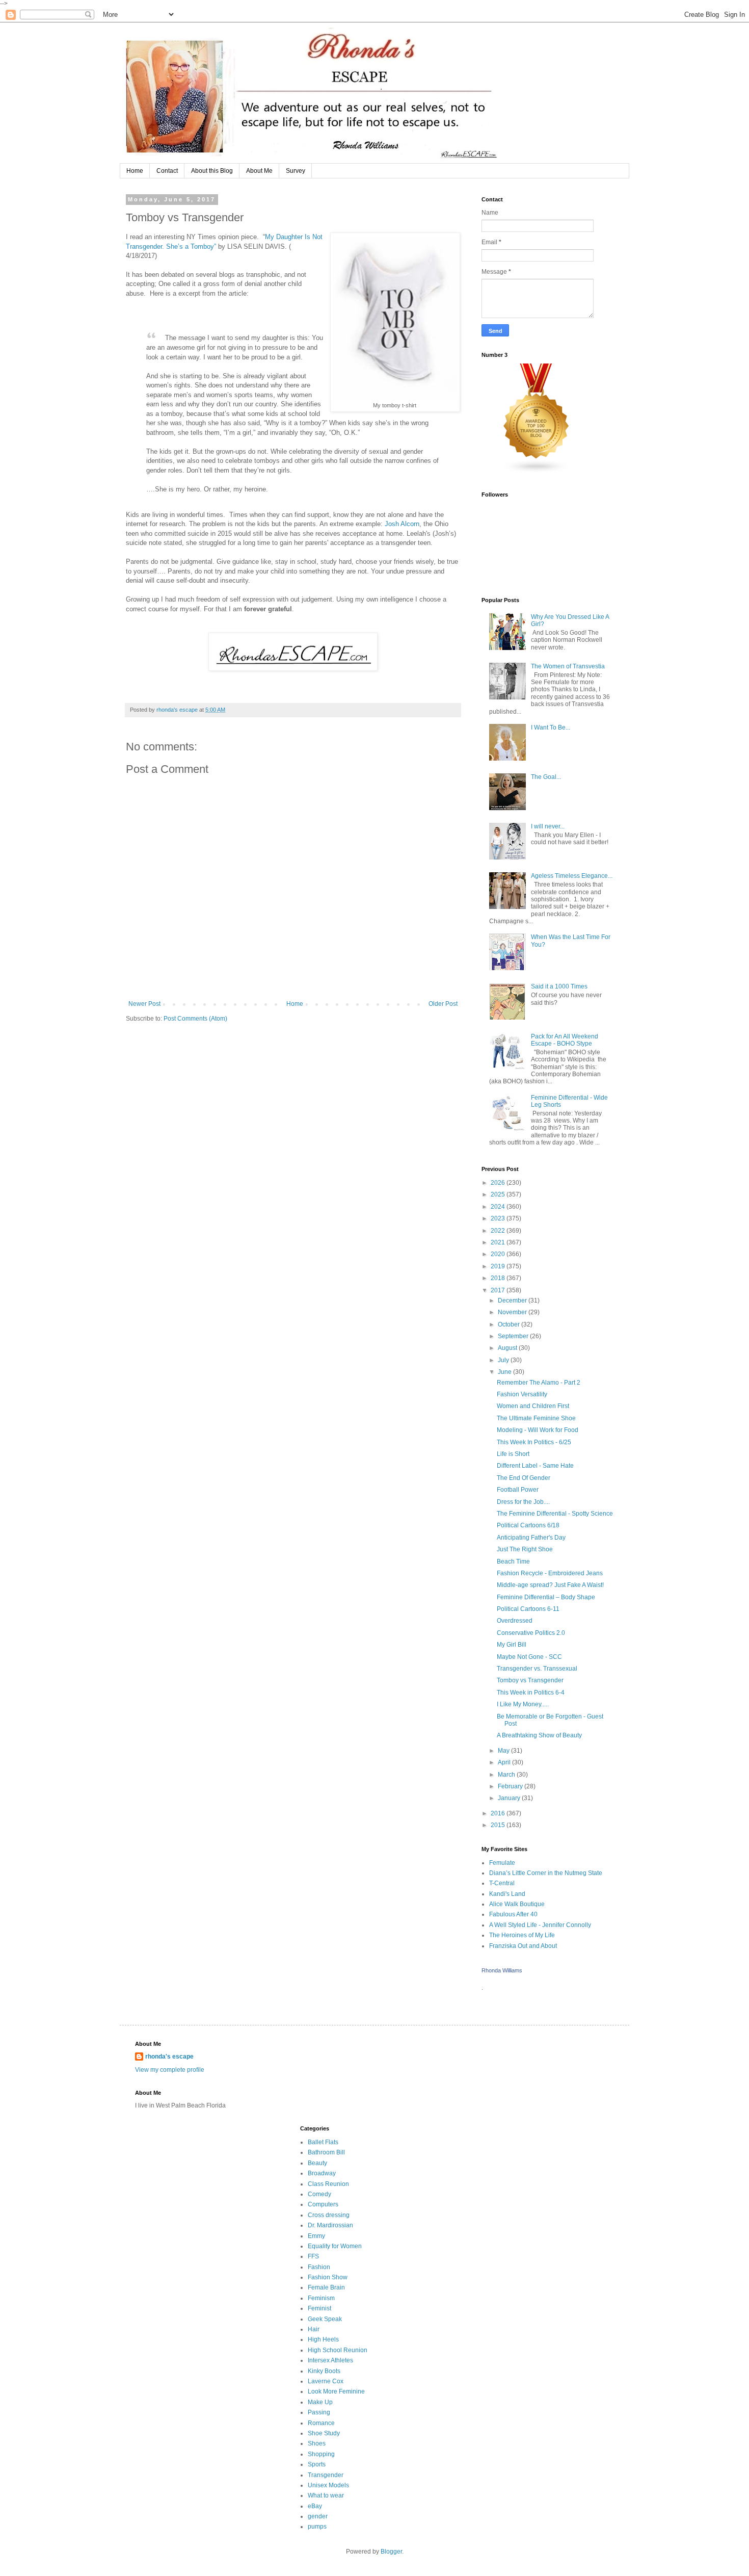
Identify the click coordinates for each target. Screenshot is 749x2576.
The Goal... (546, 777)
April (505, 1762)
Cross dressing (329, 2215)
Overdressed (515, 1621)
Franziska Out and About (523, 1946)
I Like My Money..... (523, 1704)
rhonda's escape (169, 2057)
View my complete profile (170, 2070)
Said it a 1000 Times (559, 986)
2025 (499, 1194)
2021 (499, 1242)
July (504, 1360)
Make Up (320, 2402)
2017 (499, 1290)
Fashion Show (328, 2277)
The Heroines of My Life (522, 1935)
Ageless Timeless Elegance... (572, 876)
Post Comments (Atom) (195, 1019)
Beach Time (513, 1562)
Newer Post (144, 1004)
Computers (323, 2204)
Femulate (502, 1863)
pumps (317, 2527)
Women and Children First (533, 1406)
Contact (167, 171)
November (513, 1312)
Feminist (319, 2308)
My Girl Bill (512, 1645)
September (514, 1336)
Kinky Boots (324, 2371)
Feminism (321, 2298)
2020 (499, 1254)
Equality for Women (335, 2246)
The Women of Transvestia (568, 666)
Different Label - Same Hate (535, 1466)
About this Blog (212, 171)
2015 (499, 1825)
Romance (321, 2423)
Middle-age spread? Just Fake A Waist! (550, 1585)
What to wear (326, 2495)
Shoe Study (324, 2433)
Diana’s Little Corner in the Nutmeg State (546, 1873)
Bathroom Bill (326, 2152)
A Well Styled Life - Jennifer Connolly (540, 1925)
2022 (499, 1231)
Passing (319, 2412)
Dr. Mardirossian (330, 2225)
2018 (499, 1278)
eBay (315, 2506)
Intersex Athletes (330, 2360)
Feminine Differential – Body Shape (546, 1597)
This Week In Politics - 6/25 (534, 1442)
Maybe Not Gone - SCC (529, 1657)
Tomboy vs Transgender (530, 1680)
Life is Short (513, 1454)
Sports (317, 2464)
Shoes (317, 2443)
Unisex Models (328, 2485)
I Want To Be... (551, 727)
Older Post (443, 1004)
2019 (499, 1266)
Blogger (391, 2552)
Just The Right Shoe (525, 1549)
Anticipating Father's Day (531, 1538)
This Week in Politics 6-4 (531, 1693)
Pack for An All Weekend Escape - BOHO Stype (565, 1040)
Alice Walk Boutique (517, 1904)
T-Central (502, 1883)
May (504, 1751)
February (511, 1786)
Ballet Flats (323, 2142)
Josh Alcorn (402, 524)
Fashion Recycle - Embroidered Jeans (550, 1573)
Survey (296, 171)
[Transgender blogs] (537, 472)
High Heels (323, 2339)
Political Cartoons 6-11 (528, 1609)
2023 (499, 1218)
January (510, 1798)
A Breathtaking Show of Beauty (539, 1735)
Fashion (319, 2267)
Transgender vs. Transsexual (537, 1669)
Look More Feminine (336, 2391)
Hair (314, 2329)
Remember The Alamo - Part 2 (539, 1383)
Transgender (326, 2475)
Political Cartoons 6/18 (528, 1525)
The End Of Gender (524, 1478)
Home (135, 171)
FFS (313, 2256)
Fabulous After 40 (513, 1914)
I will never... (548, 826)
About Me (259, 171)
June (505, 1372)
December (513, 1300)
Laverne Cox (326, 2381)
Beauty (317, 2163)
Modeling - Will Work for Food (538, 1430)
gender (318, 2516)
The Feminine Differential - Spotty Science (555, 1514)
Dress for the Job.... (523, 1502)
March (507, 1775)
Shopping (321, 2454)
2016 (499, 1813)
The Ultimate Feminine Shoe (536, 1418)
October (510, 1324)
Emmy (316, 2236)
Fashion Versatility (522, 1394)
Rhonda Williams (502, 1970)
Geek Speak (325, 2319)
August (508, 1348)
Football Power (518, 1490)
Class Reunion (328, 2184)
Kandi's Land (507, 1894)
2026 (499, 1183)
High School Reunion (338, 2350)
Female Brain (326, 2287)
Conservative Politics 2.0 (531, 1633)
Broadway (322, 2173)
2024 (499, 1207)
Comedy (319, 2194)
